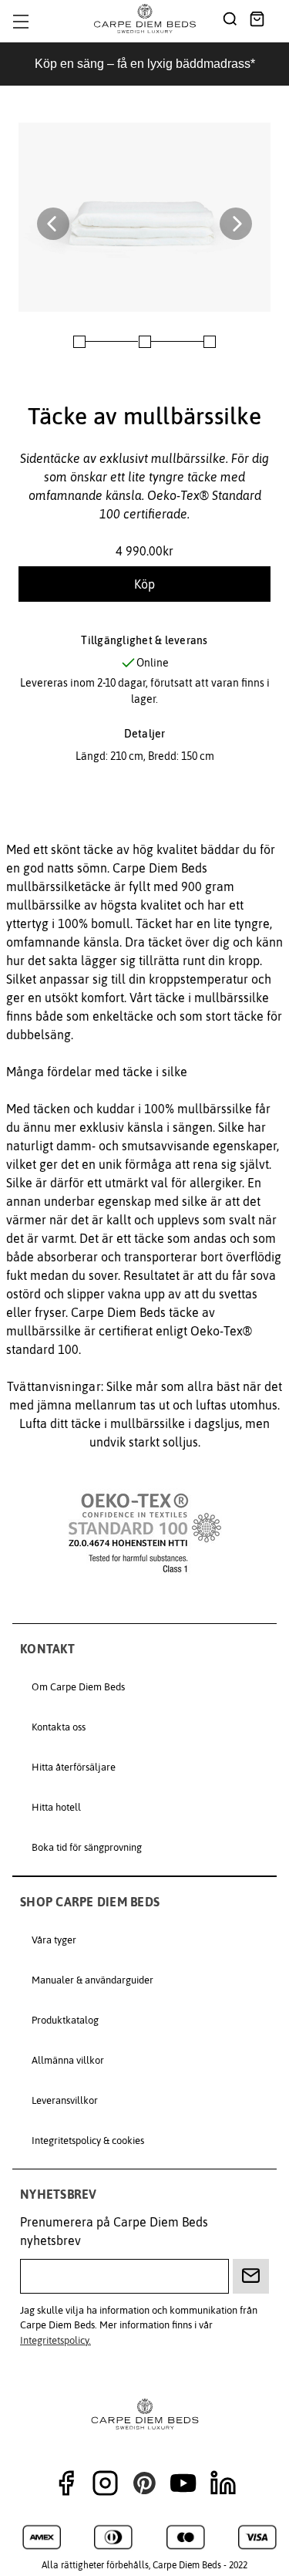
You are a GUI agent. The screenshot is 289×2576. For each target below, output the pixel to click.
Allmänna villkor (68, 2060)
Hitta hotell (56, 1807)
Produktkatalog (65, 2020)
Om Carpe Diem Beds (78, 1687)
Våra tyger (54, 1940)
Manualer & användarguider (92, 1980)
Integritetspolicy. (55, 2340)
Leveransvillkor (65, 2100)
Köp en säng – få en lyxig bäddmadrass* (145, 64)
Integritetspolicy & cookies (88, 2140)
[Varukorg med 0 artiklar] (257, 21)
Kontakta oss (59, 1727)
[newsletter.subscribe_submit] (251, 2276)
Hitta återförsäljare (74, 1767)
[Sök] (230, 21)
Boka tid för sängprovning (87, 1847)
